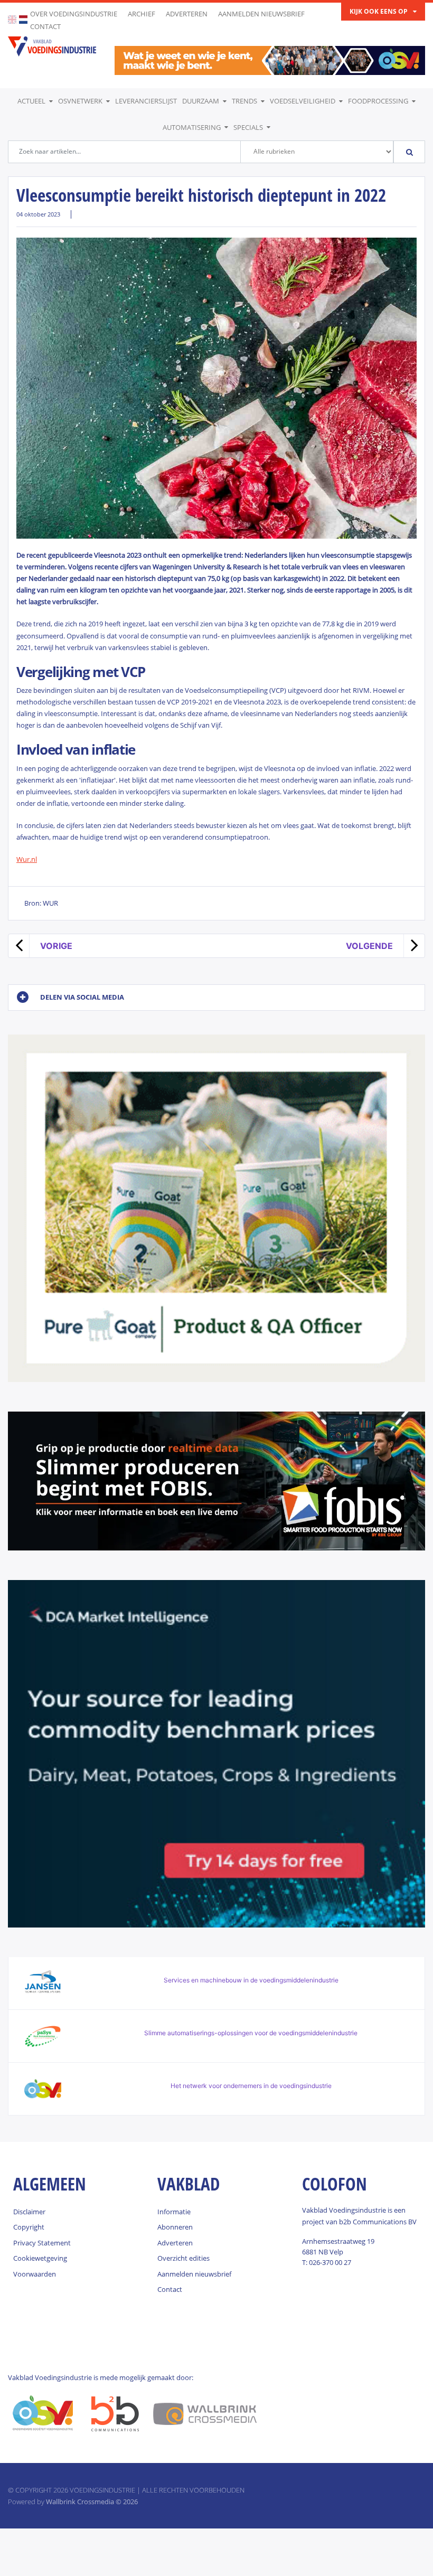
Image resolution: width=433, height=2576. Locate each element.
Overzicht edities (183, 2258)
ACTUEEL (31, 101)
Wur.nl (27, 859)
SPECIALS (248, 127)
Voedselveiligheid (303, 101)
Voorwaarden (35, 2274)
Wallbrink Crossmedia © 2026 (92, 2502)
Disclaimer (29, 2212)
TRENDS (244, 101)
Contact (45, 26)
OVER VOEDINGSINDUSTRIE (74, 14)
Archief (142, 14)
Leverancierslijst (146, 101)
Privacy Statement (42, 2243)
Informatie (174, 2212)
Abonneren (175, 2227)
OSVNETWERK (80, 101)
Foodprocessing (378, 101)
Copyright (29, 2227)
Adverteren (187, 14)
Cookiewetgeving (40, 2258)
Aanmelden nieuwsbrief (261, 14)
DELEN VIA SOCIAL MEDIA (82, 997)
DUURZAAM (201, 101)
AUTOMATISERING (192, 127)
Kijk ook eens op (379, 11)
